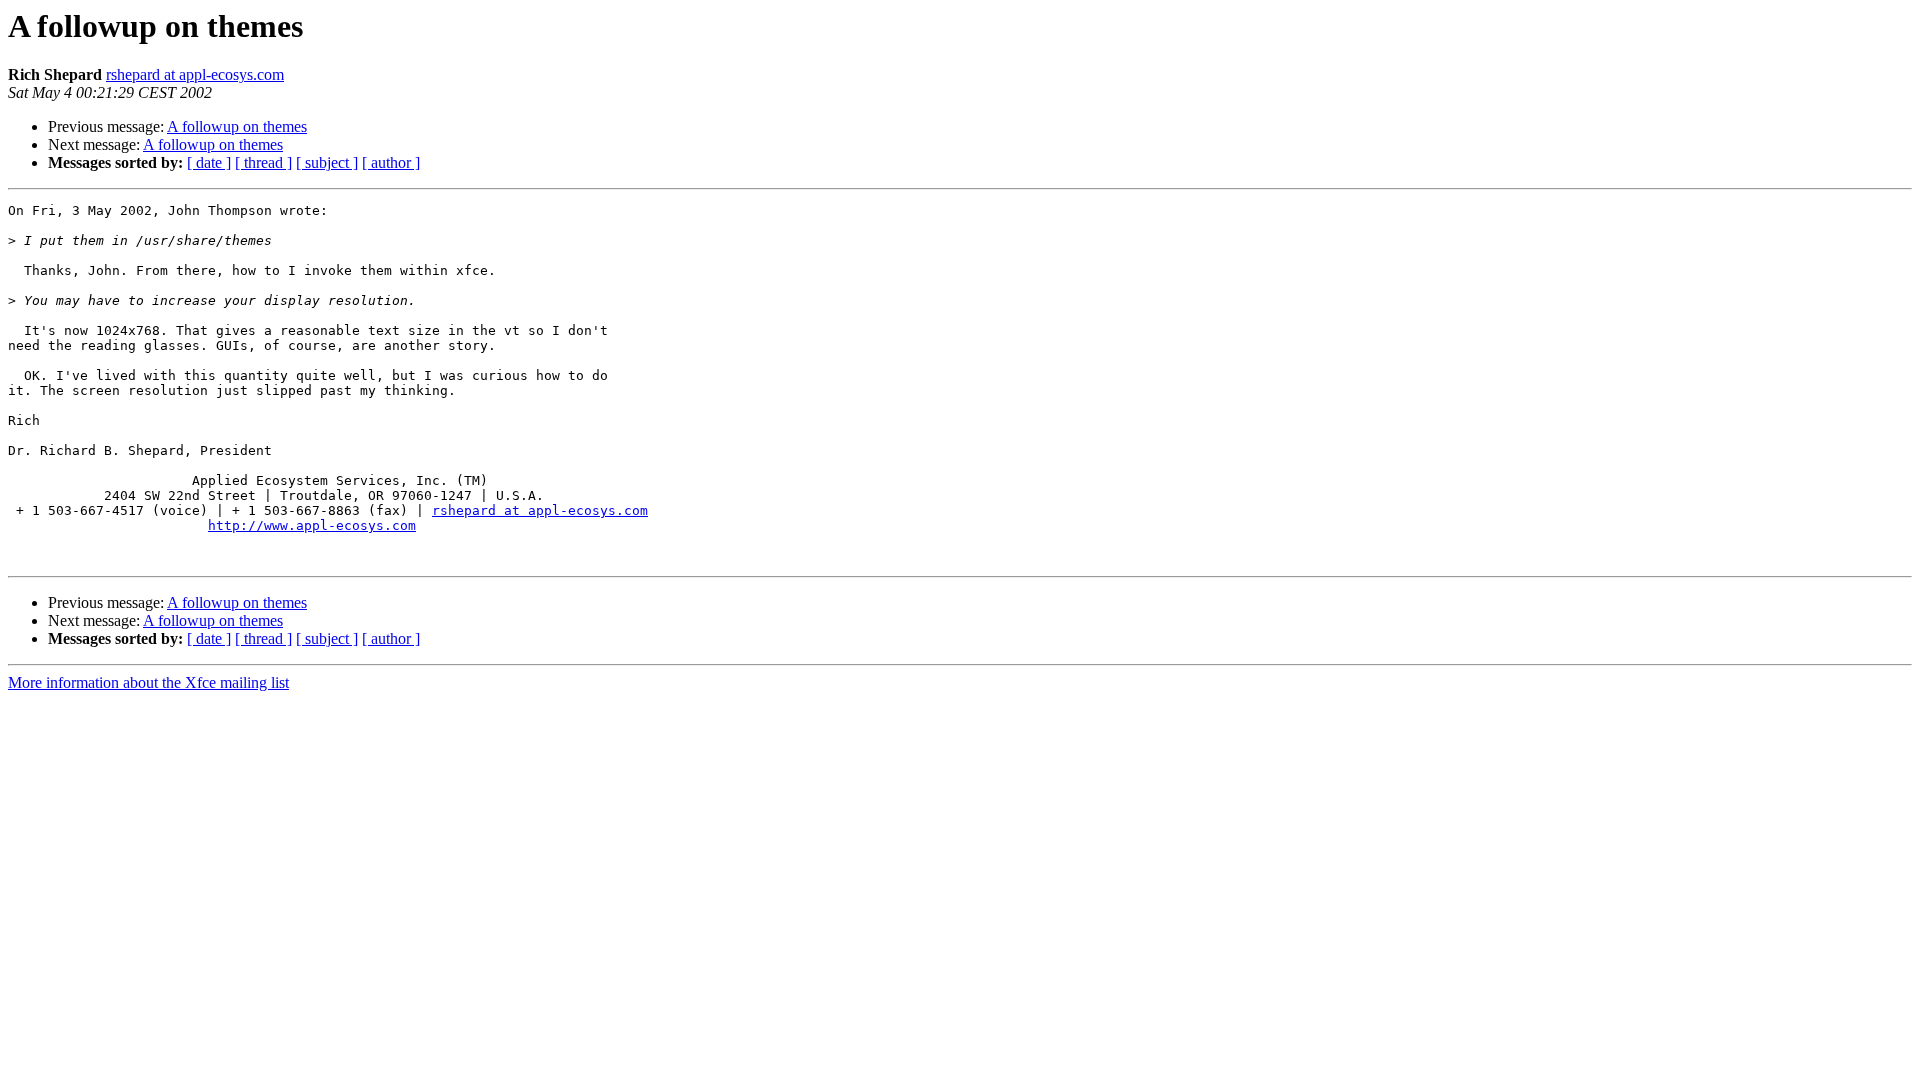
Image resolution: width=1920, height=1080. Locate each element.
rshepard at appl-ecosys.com (195, 74)
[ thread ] (263, 162)
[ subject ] (327, 162)
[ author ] (391, 162)
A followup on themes (237, 126)
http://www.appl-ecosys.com (312, 525)
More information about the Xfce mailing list (148, 682)
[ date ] (209, 162)
